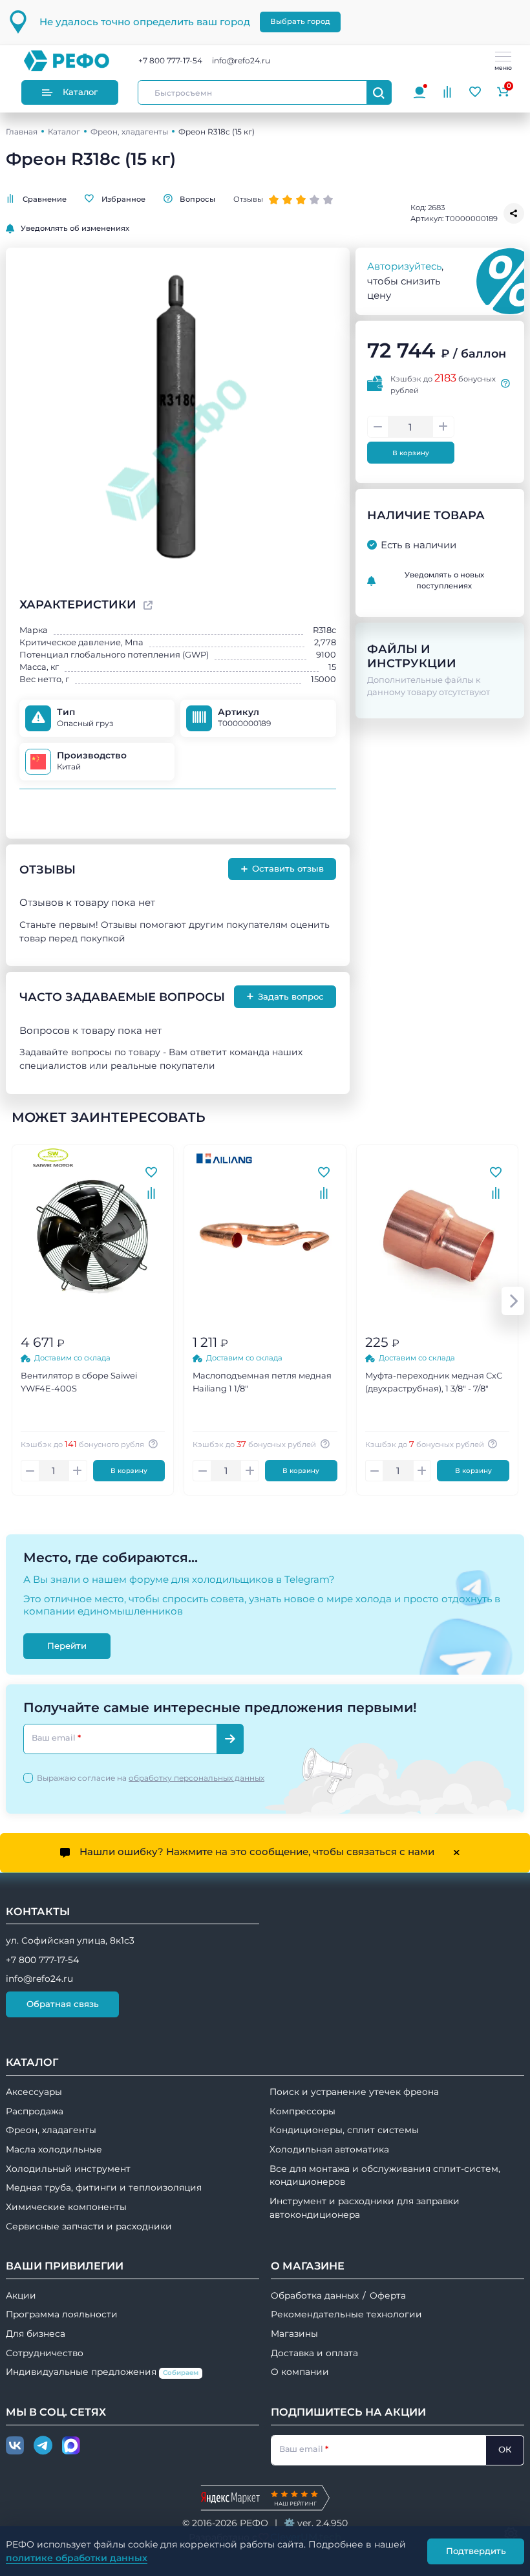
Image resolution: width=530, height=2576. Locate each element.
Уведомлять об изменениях (75, 228)
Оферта (388, 2295)
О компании (300, 2372)
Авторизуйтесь (404, 266)
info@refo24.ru (241, 60)
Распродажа (35, 2111)
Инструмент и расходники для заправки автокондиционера (365, 2208)
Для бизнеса (36, 2334)
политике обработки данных (77, 2558)
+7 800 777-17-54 (170, 60)
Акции (21, 2295)
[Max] (71, 2446)
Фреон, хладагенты (129, 132)
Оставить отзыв (282, 869)
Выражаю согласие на (151, 1778)
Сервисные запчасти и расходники (89, 2226)
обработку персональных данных (196, 1778)
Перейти (67, 1646)
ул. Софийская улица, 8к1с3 (70, 1940)
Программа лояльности (62, 2314)
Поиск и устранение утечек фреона (354, 2092)
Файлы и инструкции (412, 656)
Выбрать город (300, 21)
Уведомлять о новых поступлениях (444, 580)
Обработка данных (315, 2295)
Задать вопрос (285, 996)
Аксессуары (34, 2092)
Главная (22, 132)
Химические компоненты (66, 2207)
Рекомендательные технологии (346, 2314)
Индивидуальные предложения (102, 2372)
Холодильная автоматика (329, 2149)
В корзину (411, 453)
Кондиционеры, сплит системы (344, 2130)
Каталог (80, 92)
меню (503, 68)
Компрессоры (302, 2111)
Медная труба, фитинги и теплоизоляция (104, 2187)
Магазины (294, 2334)
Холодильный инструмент (68, 2169)
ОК (505, 2449)
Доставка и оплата (314, 2353)
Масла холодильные (54, 2149)
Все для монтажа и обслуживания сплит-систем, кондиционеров (385, 2175)
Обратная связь (63, 2004)
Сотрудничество (45, 2353)
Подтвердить (476, 2551)
